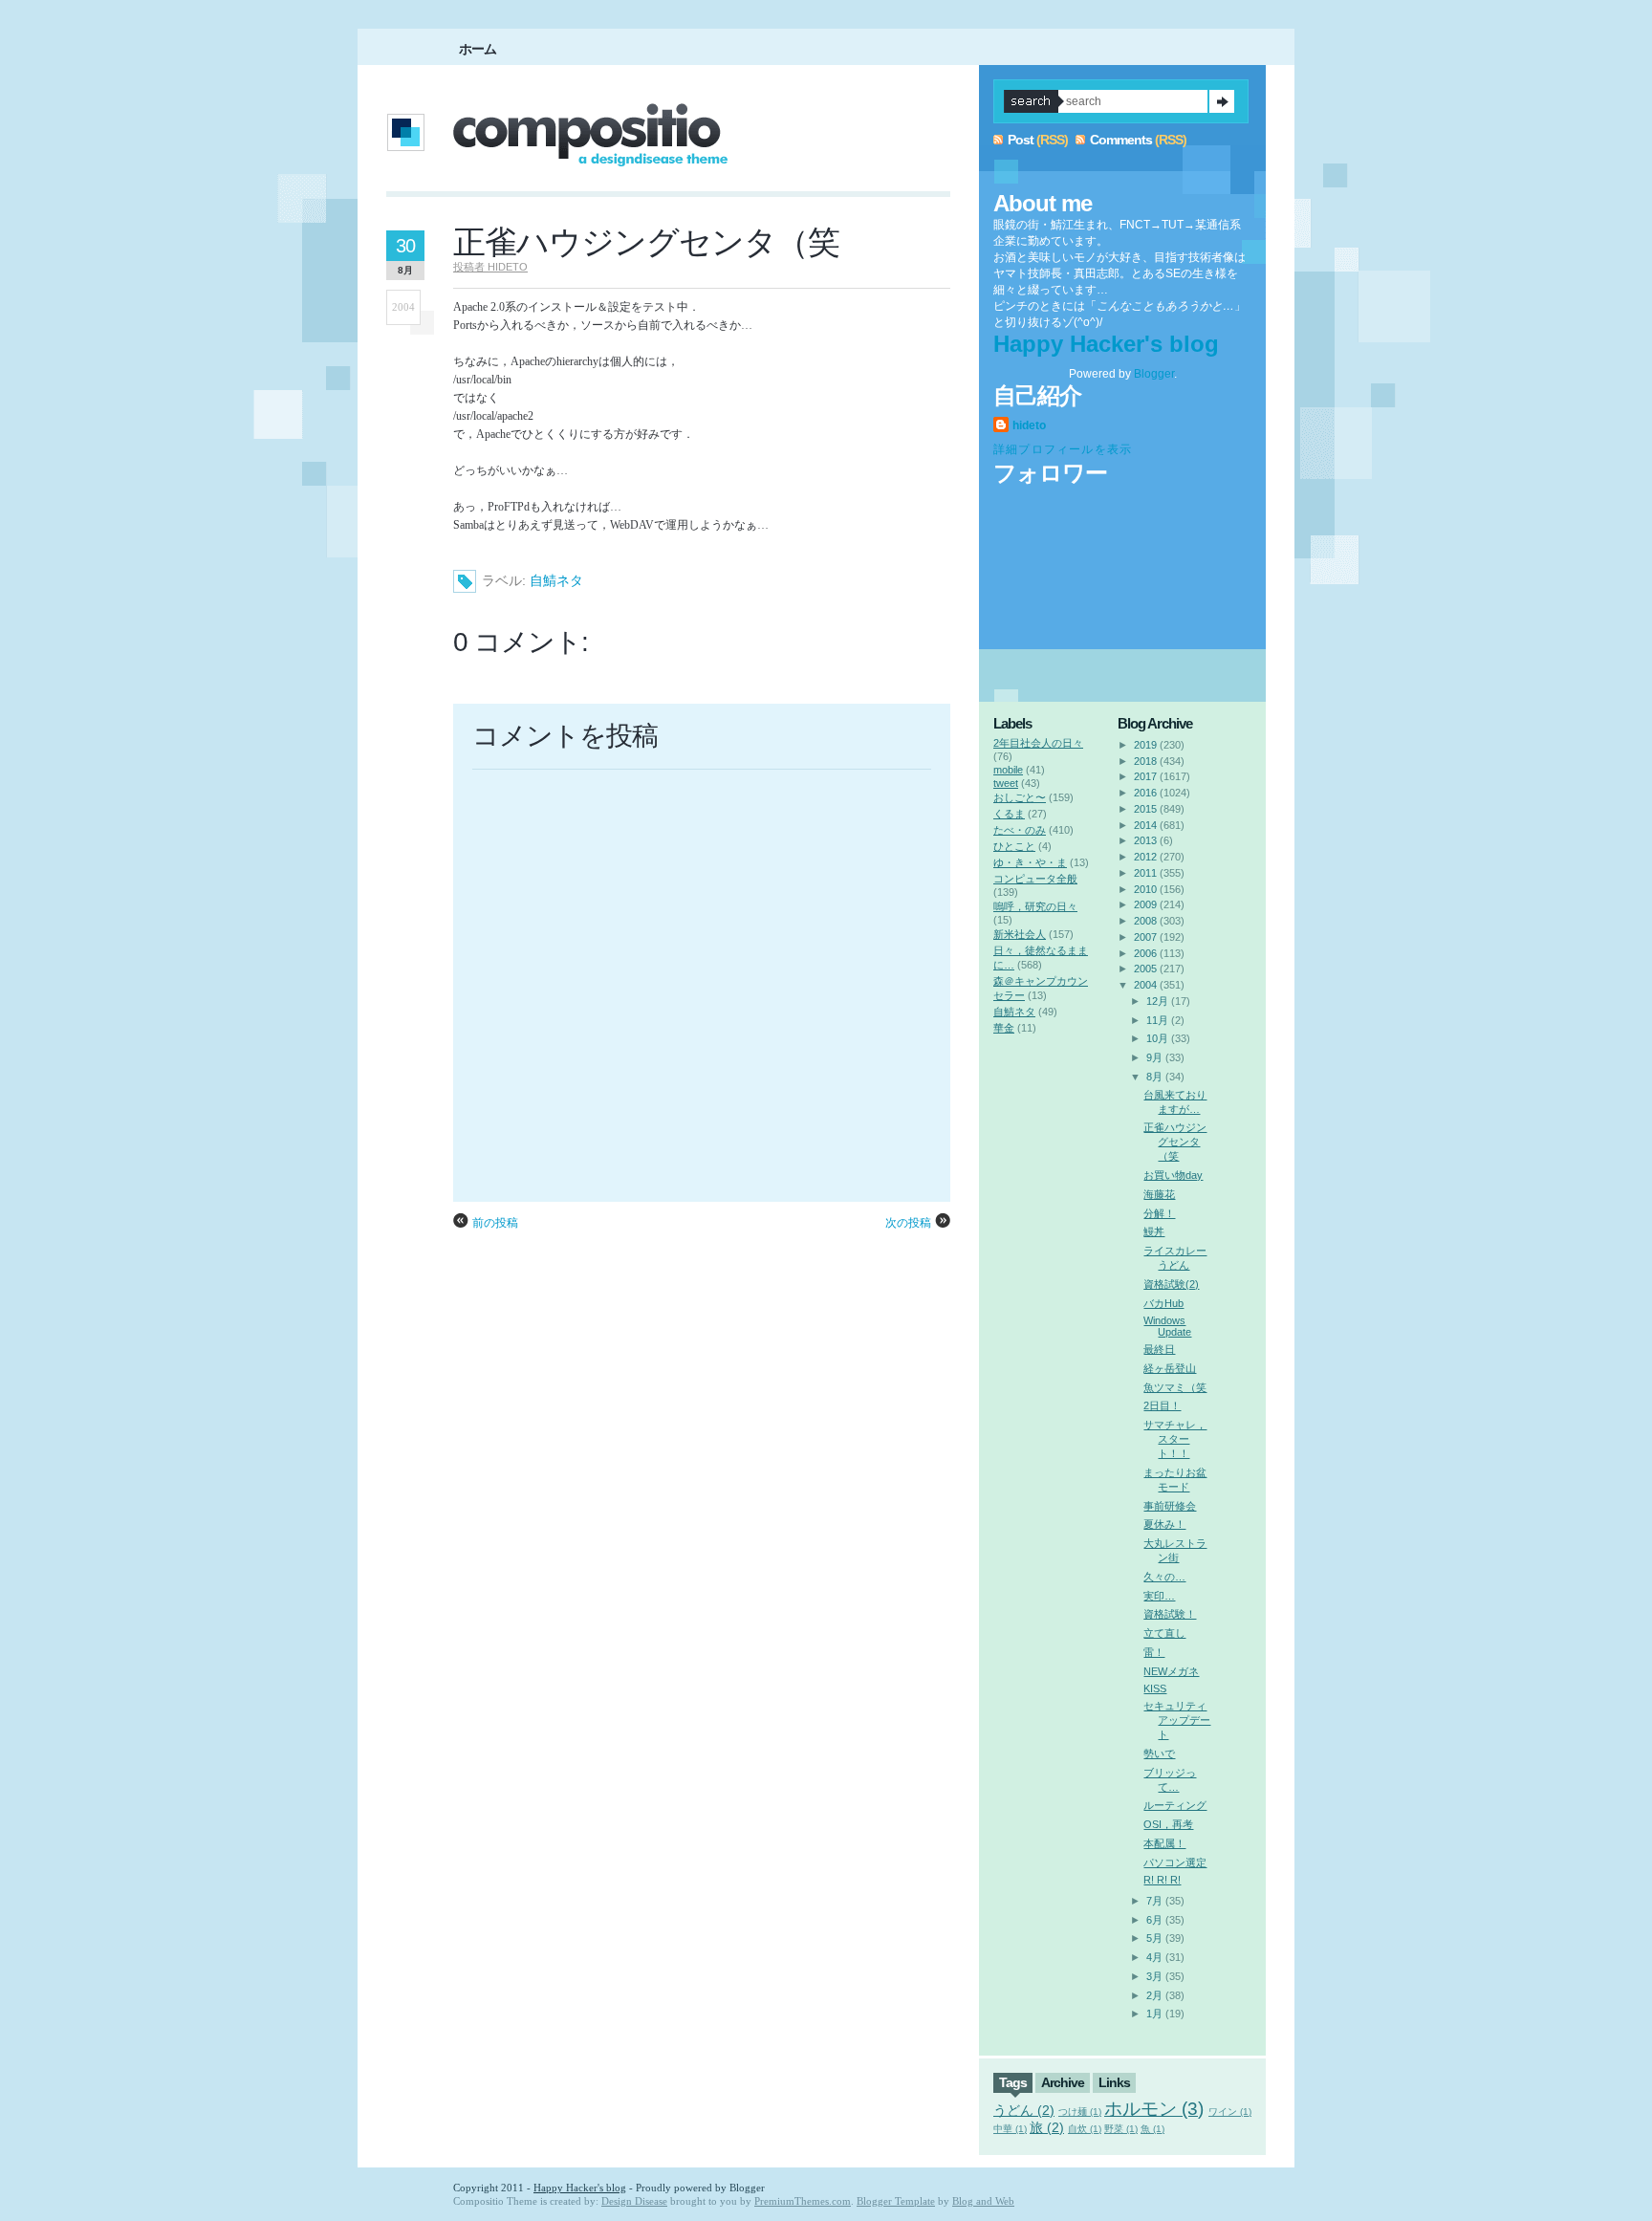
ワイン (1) (1230, 2112)
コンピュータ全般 (1035, 879)
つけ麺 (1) (1080, 2112)
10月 (1157, 1038)
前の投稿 (495, 1223)
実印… (1159, 1596)
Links (1114, 2082)
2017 (1145, 776)
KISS (1155, 1688)
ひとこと (1014, 846)
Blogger (1154, 374)
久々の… (1164, 1577)
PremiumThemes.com (803, 2201)
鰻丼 (1154, 1231)
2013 (1145, 840)
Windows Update (1167, 1326)
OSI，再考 (1168, 1824)
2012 (1145, 857)
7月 (1154, 1901)
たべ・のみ (1020, 830)
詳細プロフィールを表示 (1063, 449)
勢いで (1159, 1753)
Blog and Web (983, 2201)
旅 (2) (1047, 2127)
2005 (1145, 969)
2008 (1145, 921)
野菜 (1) (1121, 2129)
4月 (1154, 1957)
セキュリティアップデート (1177, 1720)
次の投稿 (908, 1223)
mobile (1008, 770)
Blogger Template (896, 2201)
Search (1222, 101)
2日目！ (1162, 1405)
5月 (1154, 1938)
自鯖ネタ (556, 580)
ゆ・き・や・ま (1030, 862)
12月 (1157, 1001)
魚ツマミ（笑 (1175, 1387)
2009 (1145, 904)
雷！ (1154, 1652)
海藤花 (1159, 1194)
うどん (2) (1024, 2110)
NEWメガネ (1171, 1671)
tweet (1006, 783)
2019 (1145, 745)
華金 (1004, 1028)
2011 (1145, 873)
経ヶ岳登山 (1170, 1368)
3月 (1154, 1976)
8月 (1154, 1077)
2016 (1145, 793)
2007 (1145, 937)
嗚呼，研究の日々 (1035, 906)
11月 (1157, 1020)
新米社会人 (1020, 934)
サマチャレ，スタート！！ (1175, 1439)
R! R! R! (1162, 1880)
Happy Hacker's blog (1106, 344)
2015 (1145, 809)
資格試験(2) (1171, 1284)
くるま (1009, 814)
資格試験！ (1170, 1614)
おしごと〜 (1020, 797)
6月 (1154, 1920)
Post (1021, 140)
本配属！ (1164, 1843)
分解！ (1159, 1213)
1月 (1154, 2014)
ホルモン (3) (1154, 2109)
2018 (1145, 761)
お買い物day (1173, 1175)
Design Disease (634, 2201)
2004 (1145, 985)
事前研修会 (1170, 1506)
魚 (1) (1152, 2129)
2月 (1154, 1995)
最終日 (1159, 1349)
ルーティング (1175, 1805)
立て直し (1164, 1633)
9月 (1154, 1057)
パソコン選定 (1175, 1862)
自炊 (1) (1085, 2129)
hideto (1029, 425)
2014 (1145, 825)
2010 (1145, 889)
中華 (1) (1010, 2129)
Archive (1063, 2082)
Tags (1013, 2082)
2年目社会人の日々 (1038, 743)
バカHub (1163, 1303)
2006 (1145, 953)
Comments (1121, 140)
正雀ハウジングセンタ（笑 (646, 242)
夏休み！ (1164, 1524)
